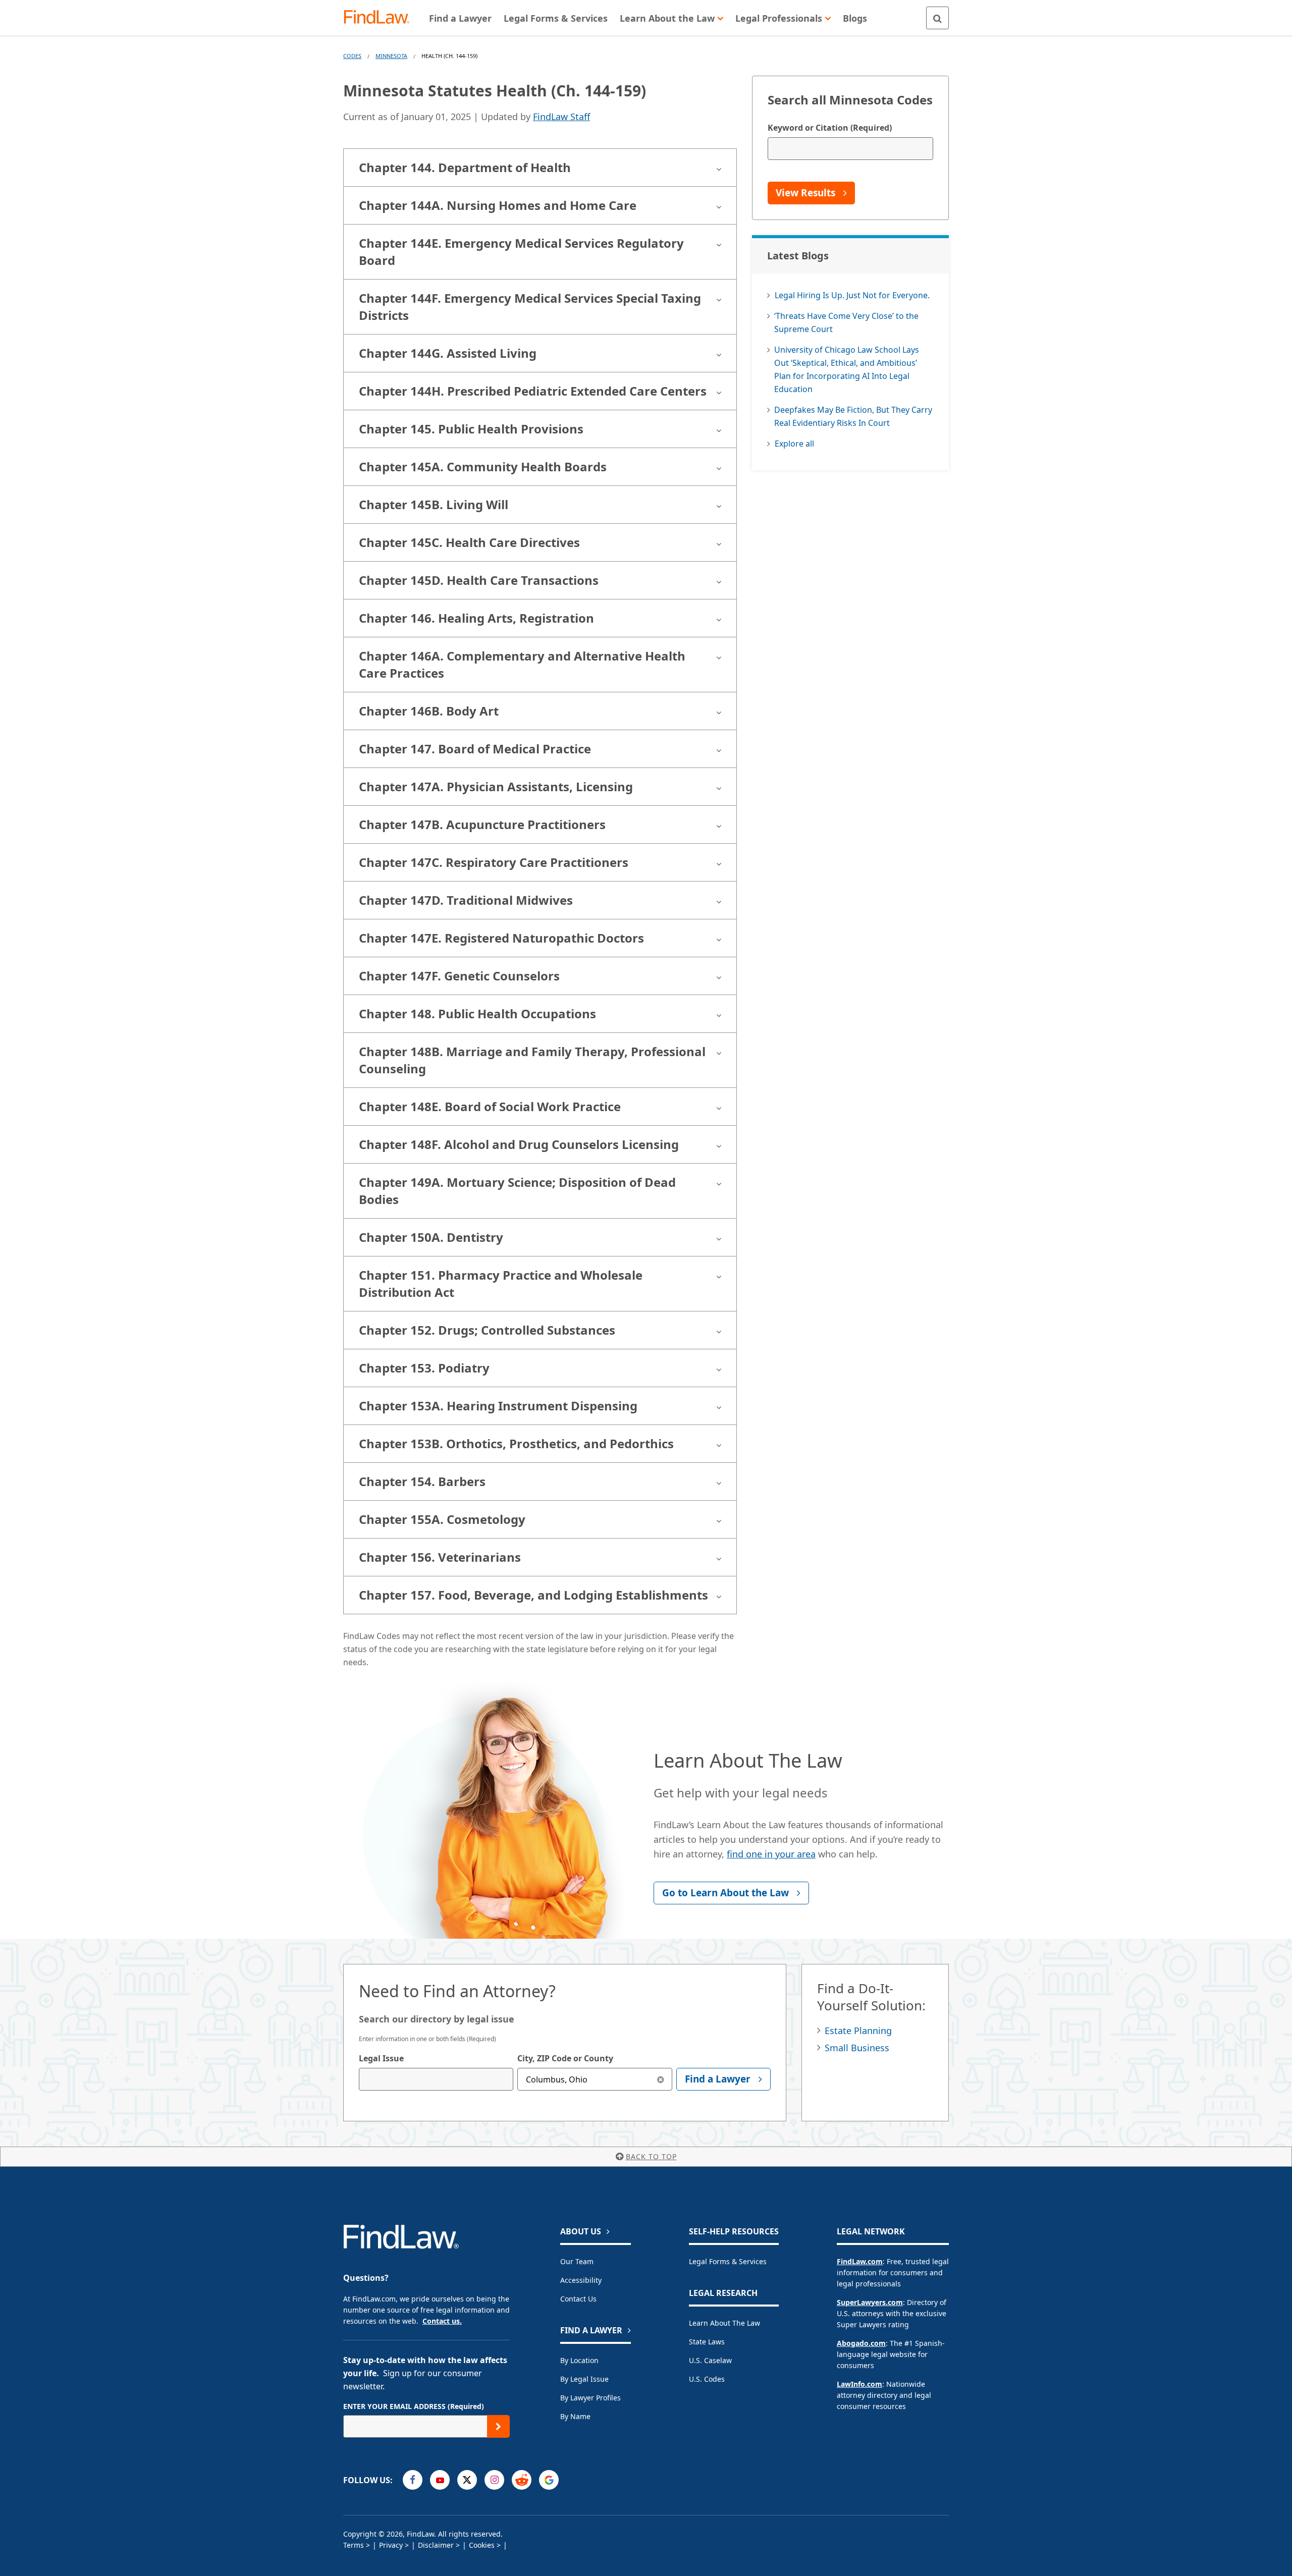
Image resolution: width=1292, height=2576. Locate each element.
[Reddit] (522, 2480)
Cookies (482, 2545)
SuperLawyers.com (870, 2302)
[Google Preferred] (549, 2480)
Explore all (794, 444)
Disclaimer (436, 2545)
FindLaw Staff (561, 117)
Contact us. (442, 2321)
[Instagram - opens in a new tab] (494, 2480)
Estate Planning (858, 2031)
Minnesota (391, 56)
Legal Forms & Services (728, 2261)
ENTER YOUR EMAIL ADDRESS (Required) (414, 2406)
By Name (575, 2416)
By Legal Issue (584, 2379)
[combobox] (436, 2079)
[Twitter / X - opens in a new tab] (467, 2480)
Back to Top (651, 2156)
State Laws (707, 2342)
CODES (352, 56)
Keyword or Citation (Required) (830, 128)
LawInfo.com (859, 2384)
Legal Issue (381, 2058)
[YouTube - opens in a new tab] (440, 2480)
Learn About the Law (724, 2323)
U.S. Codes (707, 2379)
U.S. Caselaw (710, 2360)
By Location (579, 2360)
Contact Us (578, 2299)
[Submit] (498, 2426)
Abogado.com (861, 2343)
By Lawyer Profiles (590, 2398)
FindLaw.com (860, 2261)
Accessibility (581, 2280)
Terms (354, 2545)
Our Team (577, 2261)
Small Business (857, 2048)
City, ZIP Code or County (565, 2058)
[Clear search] (661, 2079)
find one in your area (771, 1854)
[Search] (937, 18)
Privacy (391, 2545)
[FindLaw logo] (381, 18)
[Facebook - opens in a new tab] (413, 2480)
